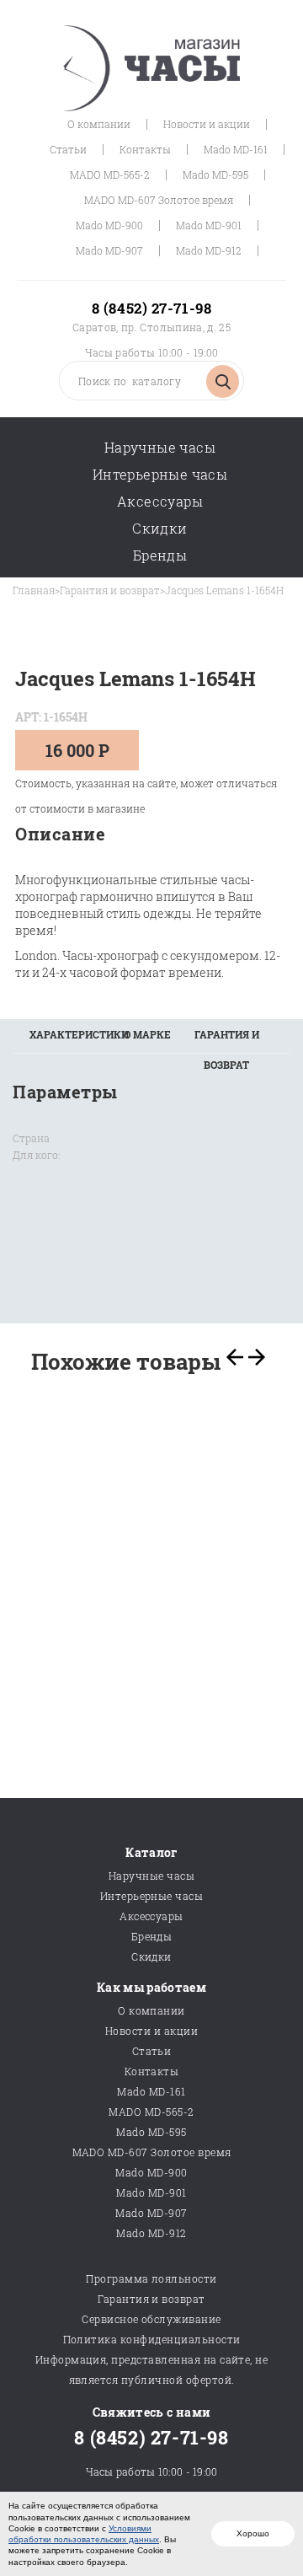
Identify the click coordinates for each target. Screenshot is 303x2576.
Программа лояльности (151, 2278)
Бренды (160, 555)
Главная (34, 590)
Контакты (145, 149)
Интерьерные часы (160, 474)
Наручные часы (160, 447)
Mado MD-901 (209, 225)
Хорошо (253, 2533)
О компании (99, 124)
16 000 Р (77, 750)
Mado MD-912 (209, 250)
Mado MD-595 (215, 174)
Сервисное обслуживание (151, 2319)
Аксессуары (160, 501)
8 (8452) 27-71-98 (151, 308)
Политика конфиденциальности (152, 2339)
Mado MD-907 (109, 250)
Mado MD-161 (236, 149)
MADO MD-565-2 (110, 174)
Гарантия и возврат (110, 590)
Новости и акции (207, 124)
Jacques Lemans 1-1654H (224, 590)
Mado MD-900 (109, 225)
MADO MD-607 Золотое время (159, 200)
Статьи (68, 149)
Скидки (159, 528)
